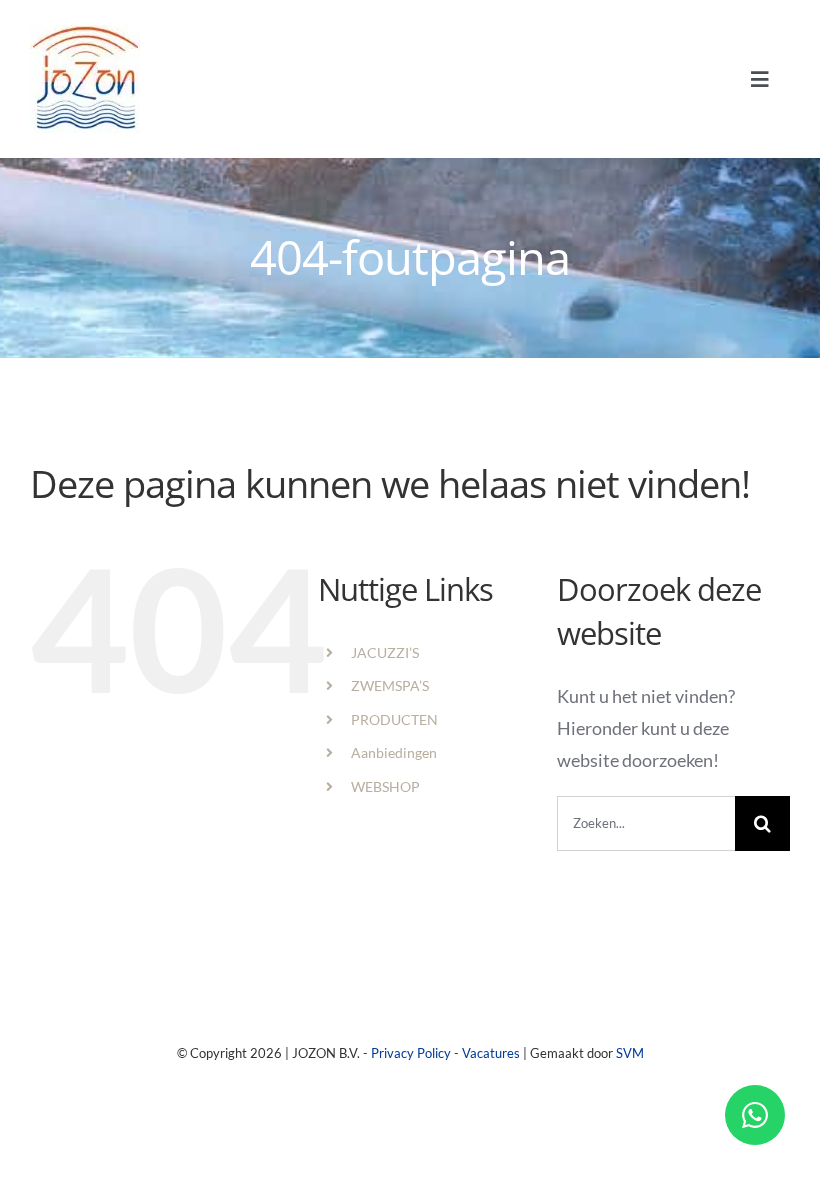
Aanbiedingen (394, 752)
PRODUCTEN (394, 719)
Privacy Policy (411, 1053)
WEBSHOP (385, 786)
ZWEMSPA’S (390, 685)
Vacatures (491, 1053)
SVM (630, 1053)
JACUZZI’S (385, 652)
